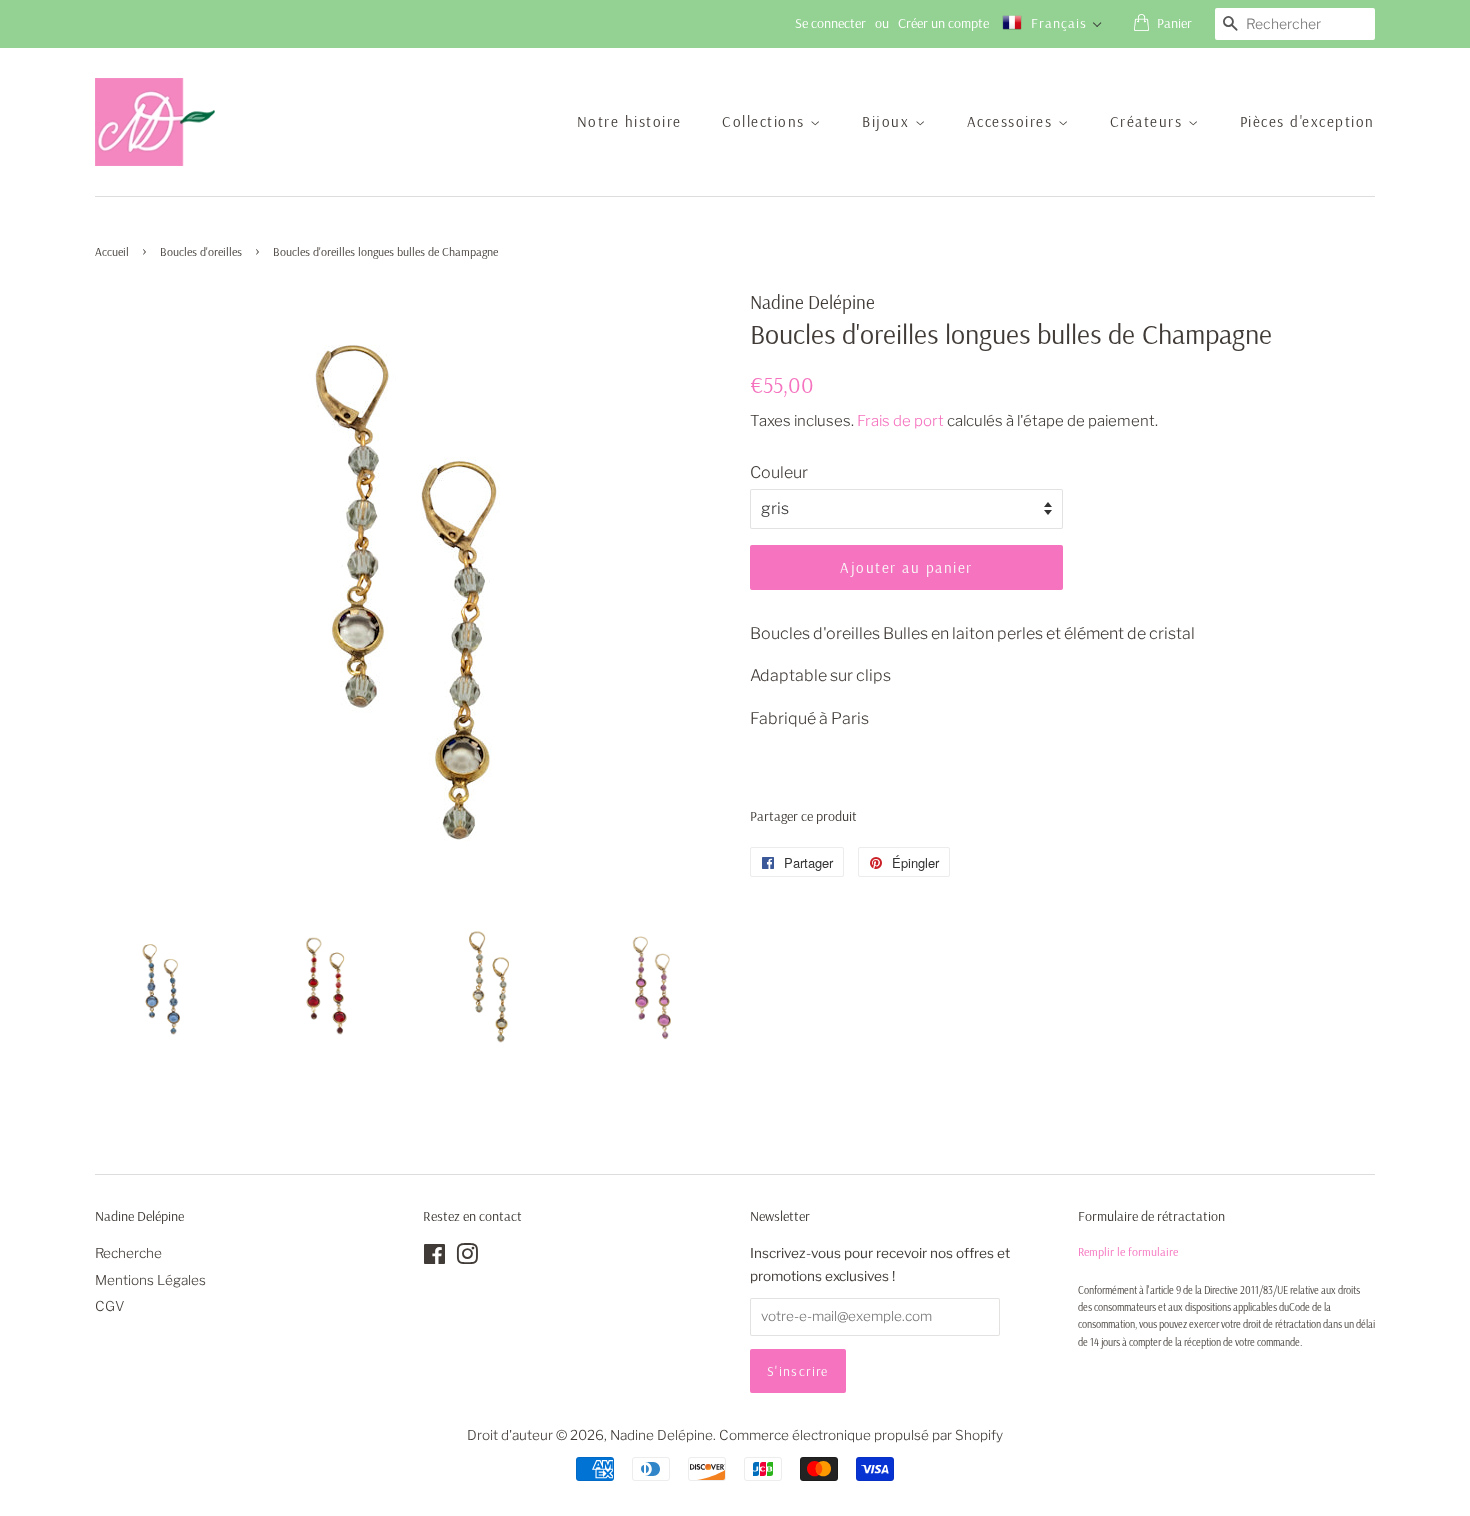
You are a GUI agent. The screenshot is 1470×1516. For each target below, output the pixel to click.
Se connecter (830, 23)
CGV (110, 1306)
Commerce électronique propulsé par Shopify (861, 1435)
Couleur (779, 472)
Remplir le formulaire (1128, 1251)
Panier (1174, 23)
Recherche (128, 1253)
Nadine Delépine (661, 1435)
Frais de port (900, 421)
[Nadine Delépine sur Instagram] (467, 1258)
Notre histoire (629, 121)
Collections (766, 121)
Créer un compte (943, 23)
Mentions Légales (150, 1280)
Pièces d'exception (1307, 121)
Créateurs (1149, 121)
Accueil (112, 251)
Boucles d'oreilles (201, 251)
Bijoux (888, 121)
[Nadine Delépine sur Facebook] (434, 1258)
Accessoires (1012, 121)
